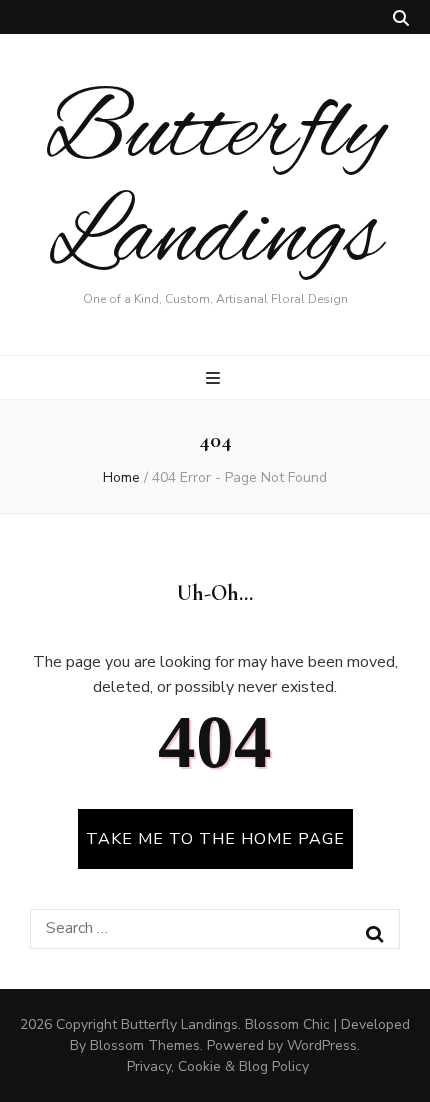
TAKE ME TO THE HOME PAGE (215, 839)
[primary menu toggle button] (215, 378)
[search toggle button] (401, 18)
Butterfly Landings (215, 186)
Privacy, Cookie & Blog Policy (218, 1066)
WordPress (322, 1045)
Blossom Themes (145, 1045)
